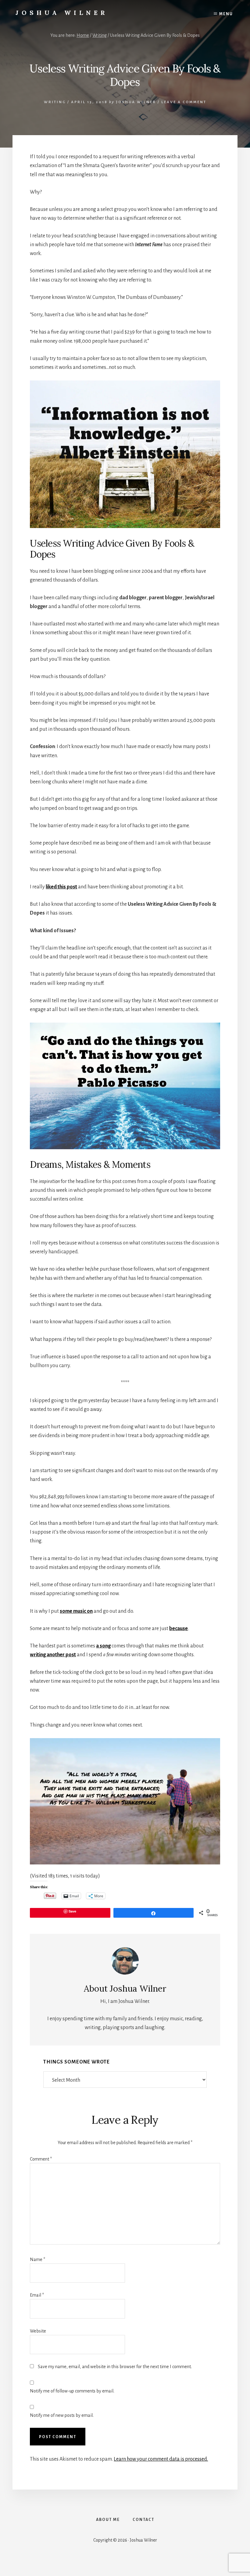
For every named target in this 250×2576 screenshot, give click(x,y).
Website (38, 2331)
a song (103, 1646)
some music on (76, 1611)
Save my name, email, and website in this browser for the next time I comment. (115, 2367)
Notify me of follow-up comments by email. (72, 2391)
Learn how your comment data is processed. (161, 2459)
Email (37, 2295)
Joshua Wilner (62, 13)
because (179, 1629)
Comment (41, 2159)
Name (37, 2259)
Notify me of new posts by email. (62, 2415)
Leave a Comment (184, 102)
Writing (55, 102)
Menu (226, 14)
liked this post (61, 887)
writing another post (53, 1655)
